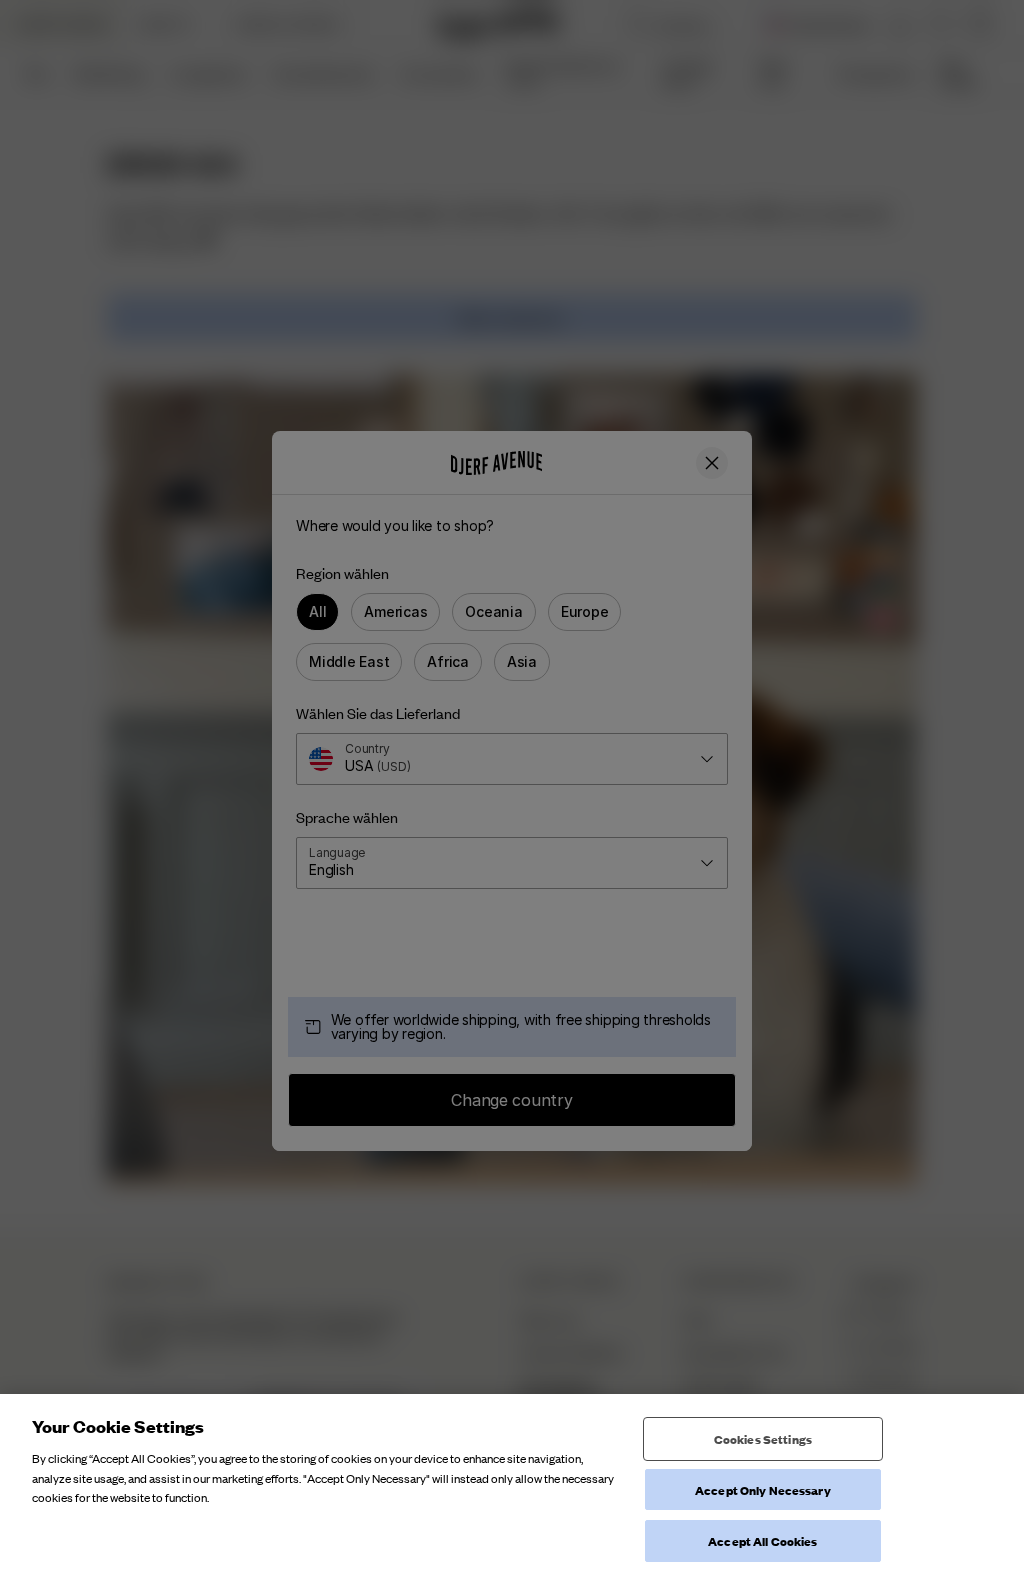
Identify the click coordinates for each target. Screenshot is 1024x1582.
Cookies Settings (763, 1438)
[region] (512, 1488)
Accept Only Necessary (763, 1489)
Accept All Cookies (762, 1540)
